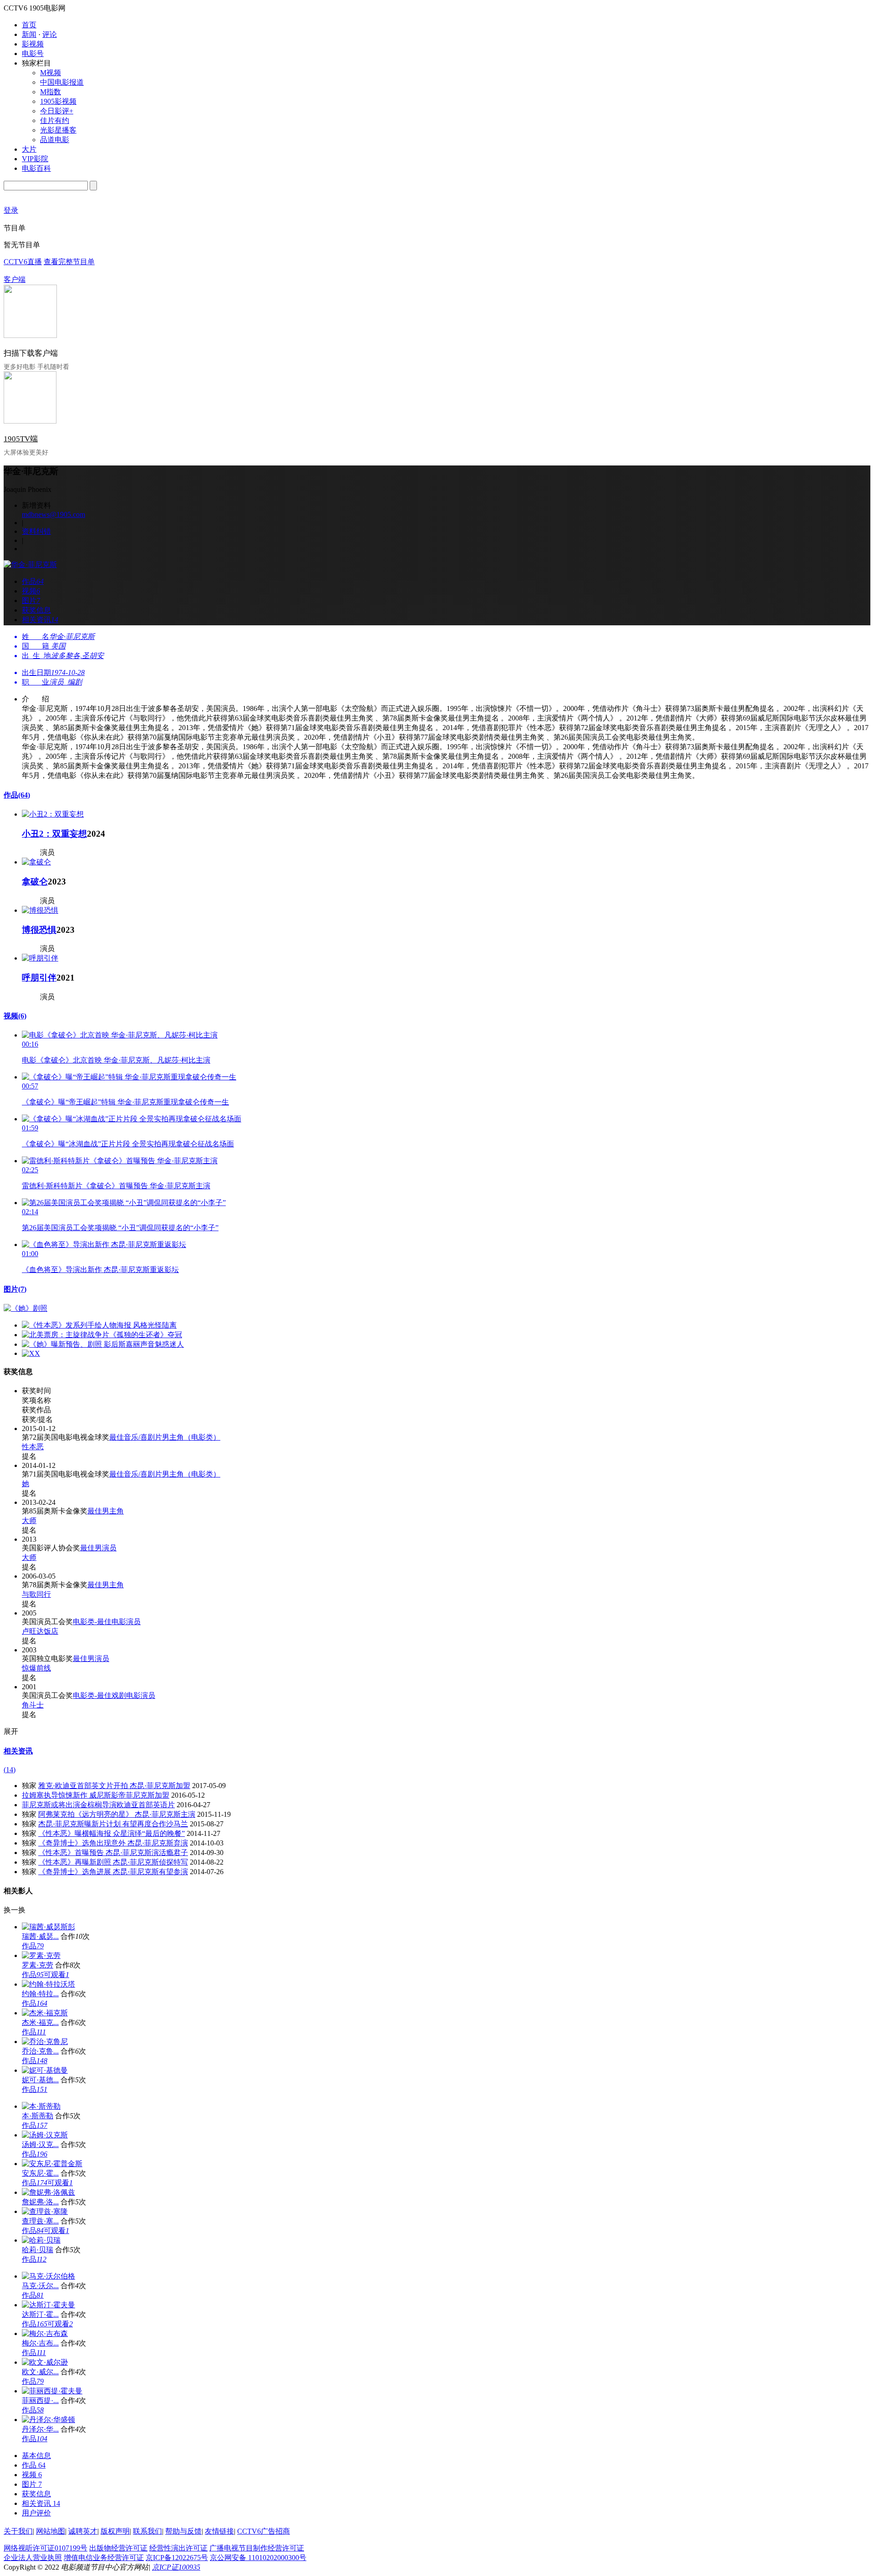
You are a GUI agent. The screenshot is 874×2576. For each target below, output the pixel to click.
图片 (15, 1289)
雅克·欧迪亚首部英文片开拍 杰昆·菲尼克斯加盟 (114, 1786)
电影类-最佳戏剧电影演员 (114, 1695)
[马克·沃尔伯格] (48, 2276)
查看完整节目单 (69, 262)
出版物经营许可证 (118, 2548)
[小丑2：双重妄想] (53, 814)
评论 (50, 34)
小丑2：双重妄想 (54, 834)
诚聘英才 (83, 2531)
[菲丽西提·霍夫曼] (52, 2391)
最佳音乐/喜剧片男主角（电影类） (165, 1437)
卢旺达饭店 (40, 1631)
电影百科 (36, 168)
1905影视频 (58, 101)
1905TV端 (21, 439)
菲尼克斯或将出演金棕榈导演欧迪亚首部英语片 (98, 1805)
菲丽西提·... (40, 2400)
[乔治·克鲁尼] (45, 2042)
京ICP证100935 (176, 2567)
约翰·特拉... (40, 1994)
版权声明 (115, 2531)
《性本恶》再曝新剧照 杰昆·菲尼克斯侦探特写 (113, 1862)
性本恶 (33, 1447)
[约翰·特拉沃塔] (48, 1984)
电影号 (33, 54)
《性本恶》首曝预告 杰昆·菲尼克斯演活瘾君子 (113, 1853)
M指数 (51, 92)
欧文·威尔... (40, 2372)
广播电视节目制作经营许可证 (257, 2548)
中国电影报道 (62, 82)
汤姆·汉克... (40, 2144)
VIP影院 (35, 159)
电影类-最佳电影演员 (107, 1622)
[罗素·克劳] (41, 1955)
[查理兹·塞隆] (45, 2211)
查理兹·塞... (40, 2221)
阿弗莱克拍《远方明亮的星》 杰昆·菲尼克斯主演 (117, 1814)
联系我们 (147, 2531)
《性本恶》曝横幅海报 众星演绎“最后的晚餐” (112, 1833)
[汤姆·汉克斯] (45, 2135)
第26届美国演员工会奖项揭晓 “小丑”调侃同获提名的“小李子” (120, 1228)
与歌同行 (36, 1594)
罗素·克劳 (38, 1965)
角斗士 (33, 1705)
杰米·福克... (40, 2022)
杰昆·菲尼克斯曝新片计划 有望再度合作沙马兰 (113, 1824)
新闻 (29, 34)
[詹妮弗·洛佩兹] (48, 2192)
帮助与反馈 (183, 2531)
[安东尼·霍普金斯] (52, 2164)
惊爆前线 (36, 1668)
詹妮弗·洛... (40, 2202)
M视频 (51, 73)
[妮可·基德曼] (45, 2070)
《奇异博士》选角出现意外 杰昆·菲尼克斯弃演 (113, 1843)
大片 (29, 149)
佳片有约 (55, 120)
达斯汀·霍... (40, 2314)
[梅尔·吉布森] (45, 2333)
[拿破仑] (36, 862)
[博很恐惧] (40, 910)
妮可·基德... (40, 2080)
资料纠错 (36, 531)
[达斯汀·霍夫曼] (48, 2305)
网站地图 (51, 2531)
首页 (29, 25)
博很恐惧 (39, 930)
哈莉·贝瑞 (38, 2250)
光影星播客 (58, 130)
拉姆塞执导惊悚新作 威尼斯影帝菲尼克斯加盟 (96, 1795)
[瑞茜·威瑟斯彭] (48, 1927)
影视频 (33, 44)
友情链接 (219, 2531)
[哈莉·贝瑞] (41, 2240)
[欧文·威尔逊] (45, 2362)
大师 (29, 1521)
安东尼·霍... (40, 2173)
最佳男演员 (98, 1548)
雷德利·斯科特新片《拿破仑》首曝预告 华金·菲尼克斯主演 (116, 1186)
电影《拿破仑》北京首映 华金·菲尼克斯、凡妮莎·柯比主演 (116, 1060)
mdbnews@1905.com (53, 514)
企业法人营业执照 (33, 2558)
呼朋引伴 (39, 978)
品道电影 (55, 140)
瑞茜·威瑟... (40, 1936)
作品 (17, 795)
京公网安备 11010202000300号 (258, 2558)
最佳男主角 (106, 1511)
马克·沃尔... (40, 2286)
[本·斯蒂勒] (41, 2106)
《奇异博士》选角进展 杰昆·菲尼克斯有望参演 (113, 1872)
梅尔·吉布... (40, 2343)
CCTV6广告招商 (264, 2531)
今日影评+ (57, 111)
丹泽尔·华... (40, 2429)
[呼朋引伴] (40, 958)
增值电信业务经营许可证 (104, 2558)
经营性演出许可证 (178, 2548)
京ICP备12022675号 (177, 2558)
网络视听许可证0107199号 (46, 2548)
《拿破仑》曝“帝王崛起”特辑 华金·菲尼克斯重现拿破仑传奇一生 (125, 1102)
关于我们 (18, 2531)
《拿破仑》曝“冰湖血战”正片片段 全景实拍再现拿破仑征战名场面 (128, 1144)
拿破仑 (35, 882)
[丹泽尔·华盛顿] (48, 2420)
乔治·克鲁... (40, 2051)
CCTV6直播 (23, 262)
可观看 (56, 1975)
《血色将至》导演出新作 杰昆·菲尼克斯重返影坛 (100, 1270)
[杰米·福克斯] (45, 2013)
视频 (15, 1016)
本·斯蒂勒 (38, 2116)
